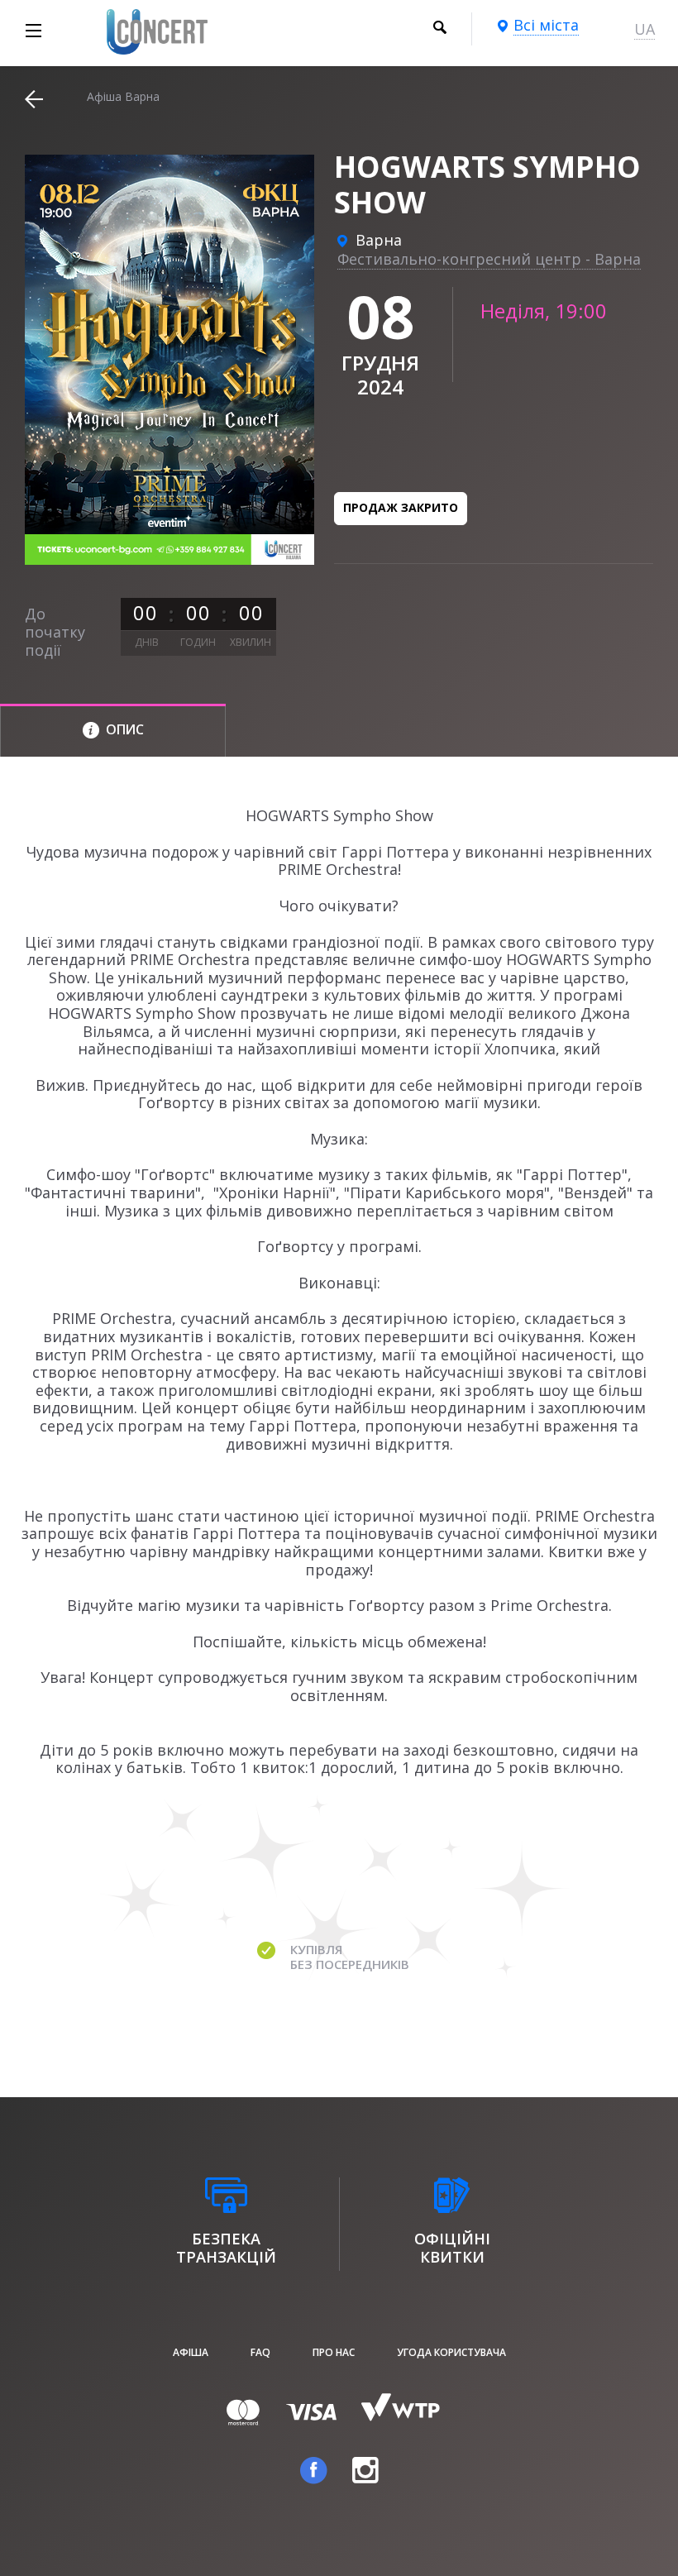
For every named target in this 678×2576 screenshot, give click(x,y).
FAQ (260, 2352)
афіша (191, 2352)
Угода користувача (451, 2352)
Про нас (334, 2352)
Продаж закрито (401, 507)
